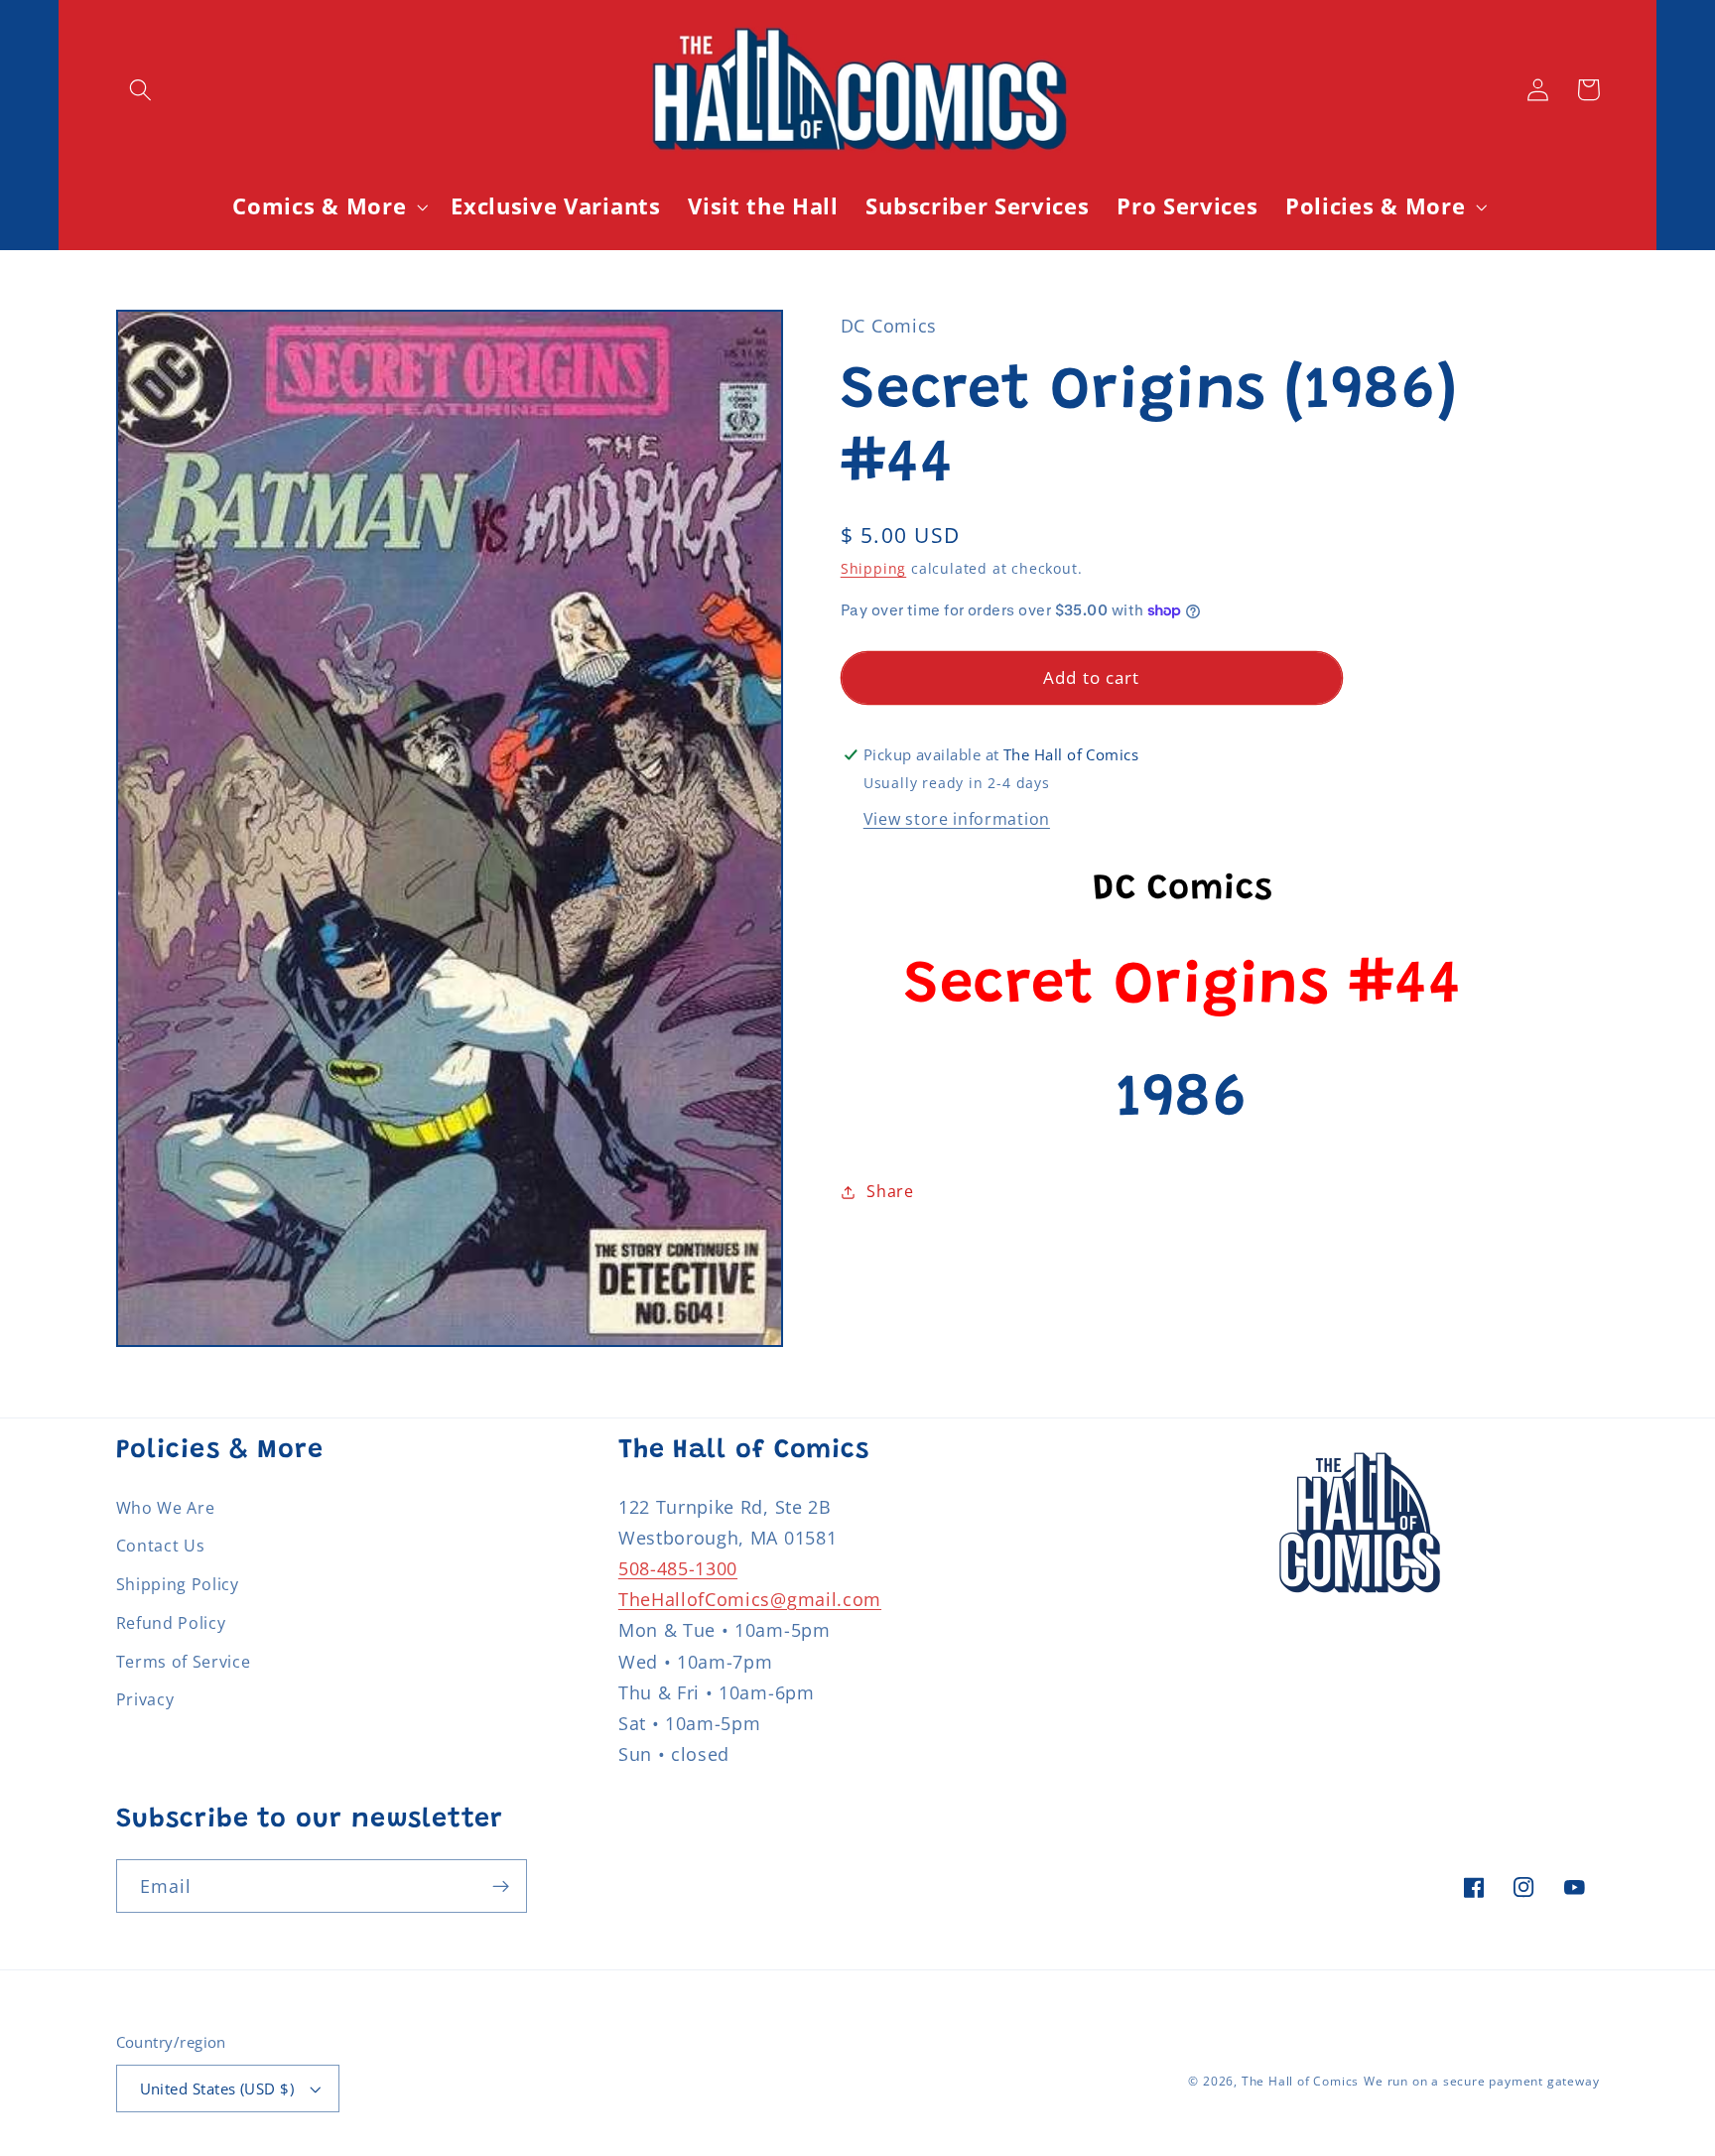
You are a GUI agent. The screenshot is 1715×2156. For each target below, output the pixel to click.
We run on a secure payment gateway (1481, 2081)
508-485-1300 (678, 1568)
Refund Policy (171, 1623)
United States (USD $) (217, 2089)
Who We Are (166, 1508)
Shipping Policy (178, 1584)
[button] (141, 90)
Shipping (873, 568)
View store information (957, 819)
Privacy (145, 1699)
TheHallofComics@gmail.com (750, 1599)
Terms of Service (184, 1662)
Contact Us (161, 1546)
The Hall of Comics (1301, 2081)
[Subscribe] (501, 1886)
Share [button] (890, 1191)
